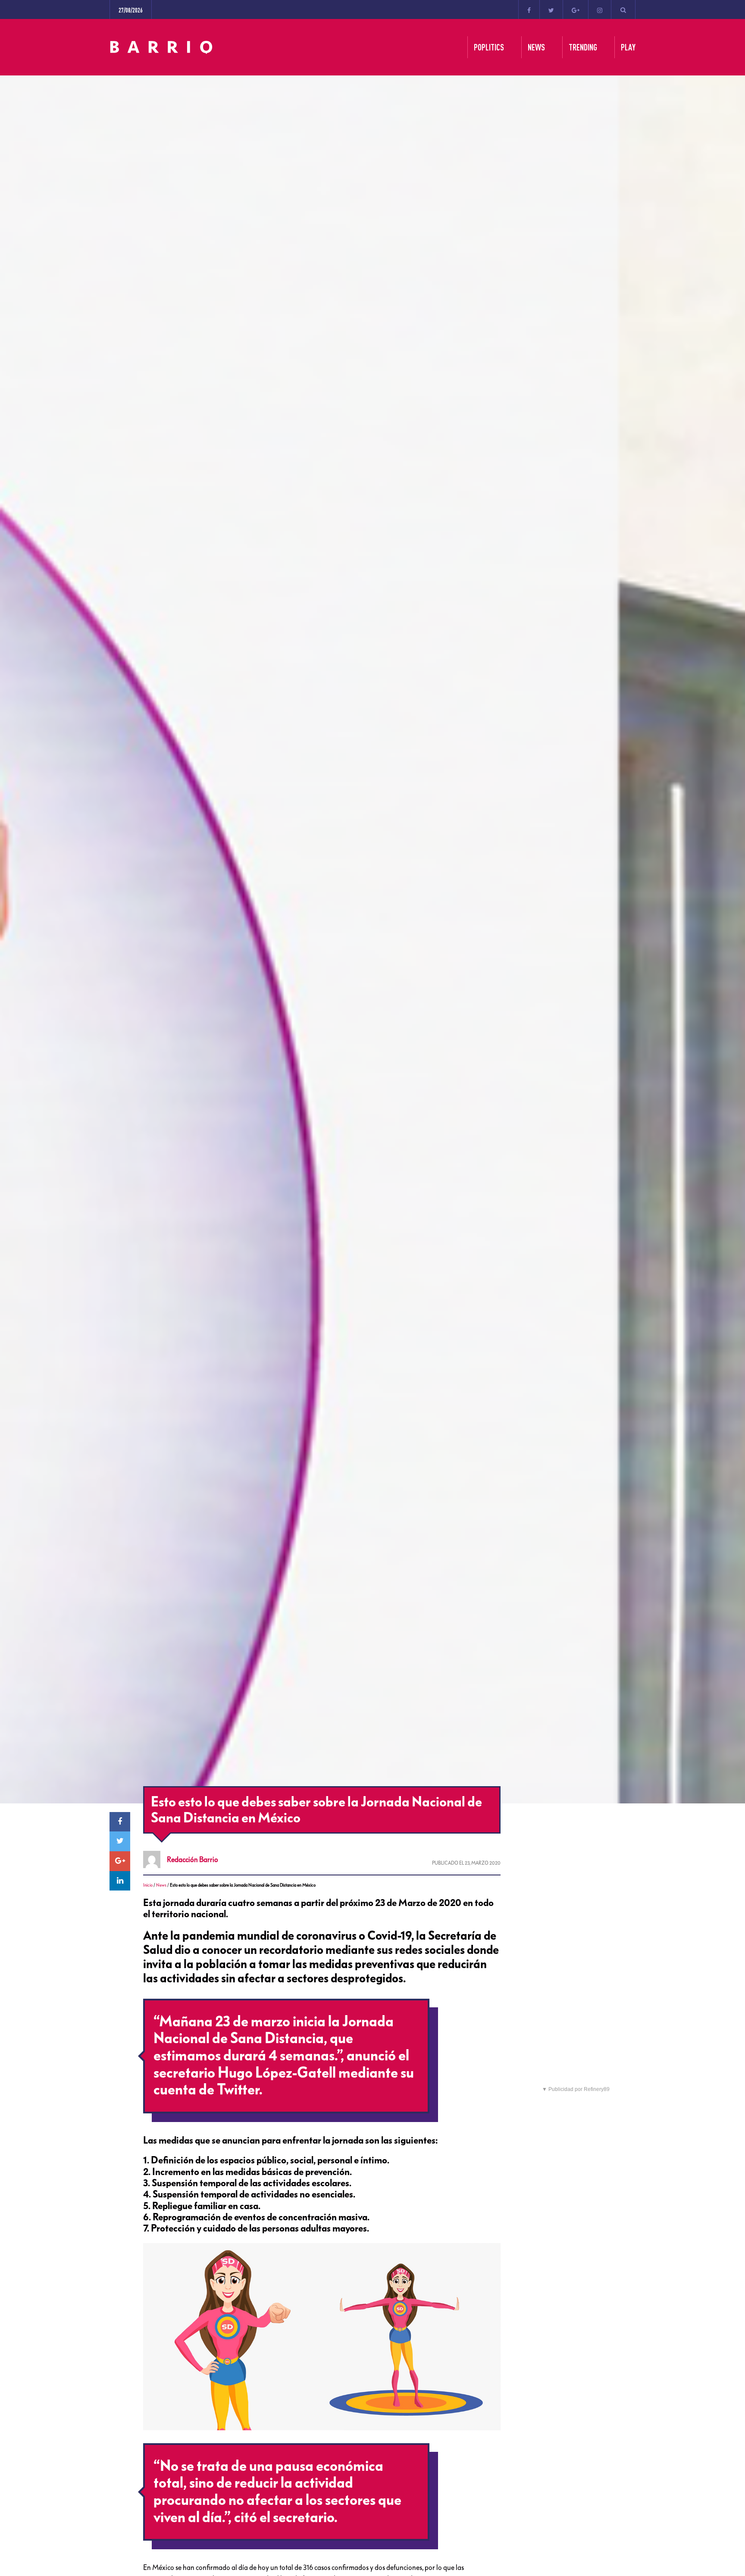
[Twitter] (551, 9)
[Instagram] (600, 9)
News (161, 1885)
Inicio (148, 1885)
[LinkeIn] (120, 1881)
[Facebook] (529, 9)
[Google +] (576, 9)
